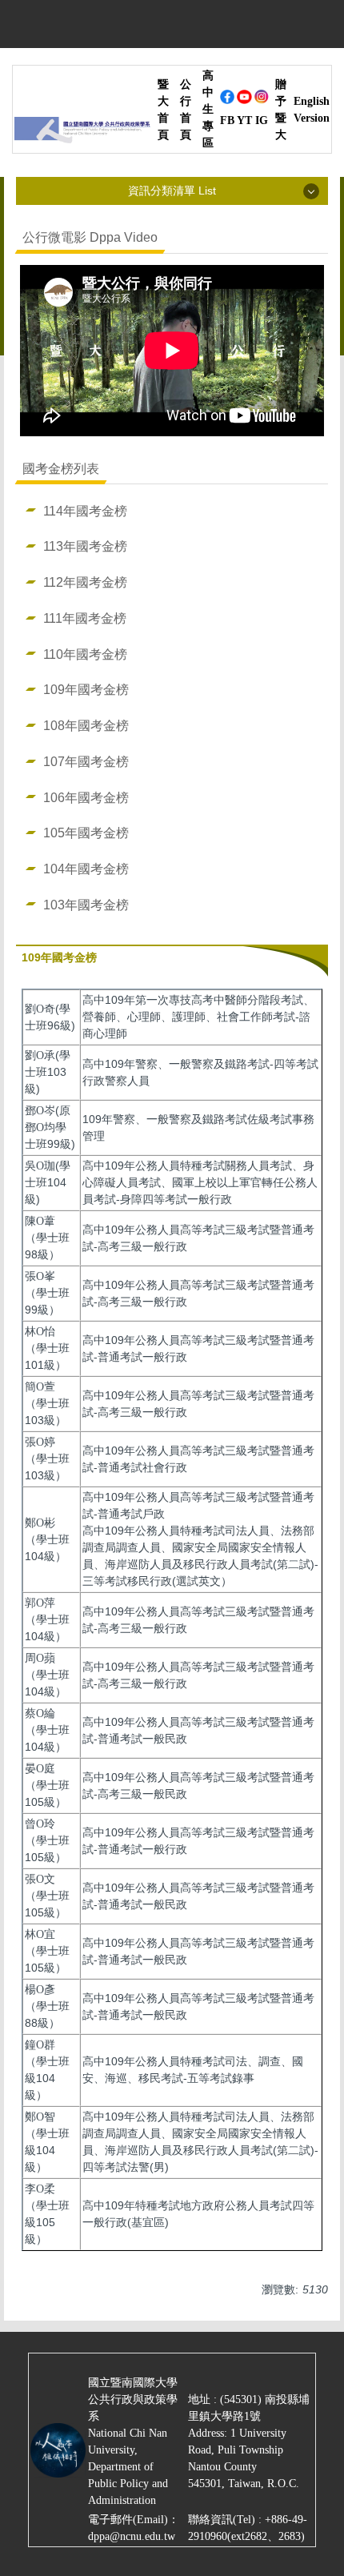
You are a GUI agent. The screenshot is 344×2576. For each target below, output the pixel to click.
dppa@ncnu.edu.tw (132, 2536)
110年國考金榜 (85, 654)
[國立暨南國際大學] (82, 134)
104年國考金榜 (86, 869)
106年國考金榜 (86, 797)
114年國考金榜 (85, 511)
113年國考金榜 (85, 546)
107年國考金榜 (86, 761)
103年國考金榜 (86, 905)
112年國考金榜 (85, 582)
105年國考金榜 (86, 833)
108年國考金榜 (86, 725)
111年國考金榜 (85, 618)
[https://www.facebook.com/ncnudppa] (227, 101)
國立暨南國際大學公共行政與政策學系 (133, 2399)
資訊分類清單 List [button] (172, 191)
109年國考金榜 (86, 689)
